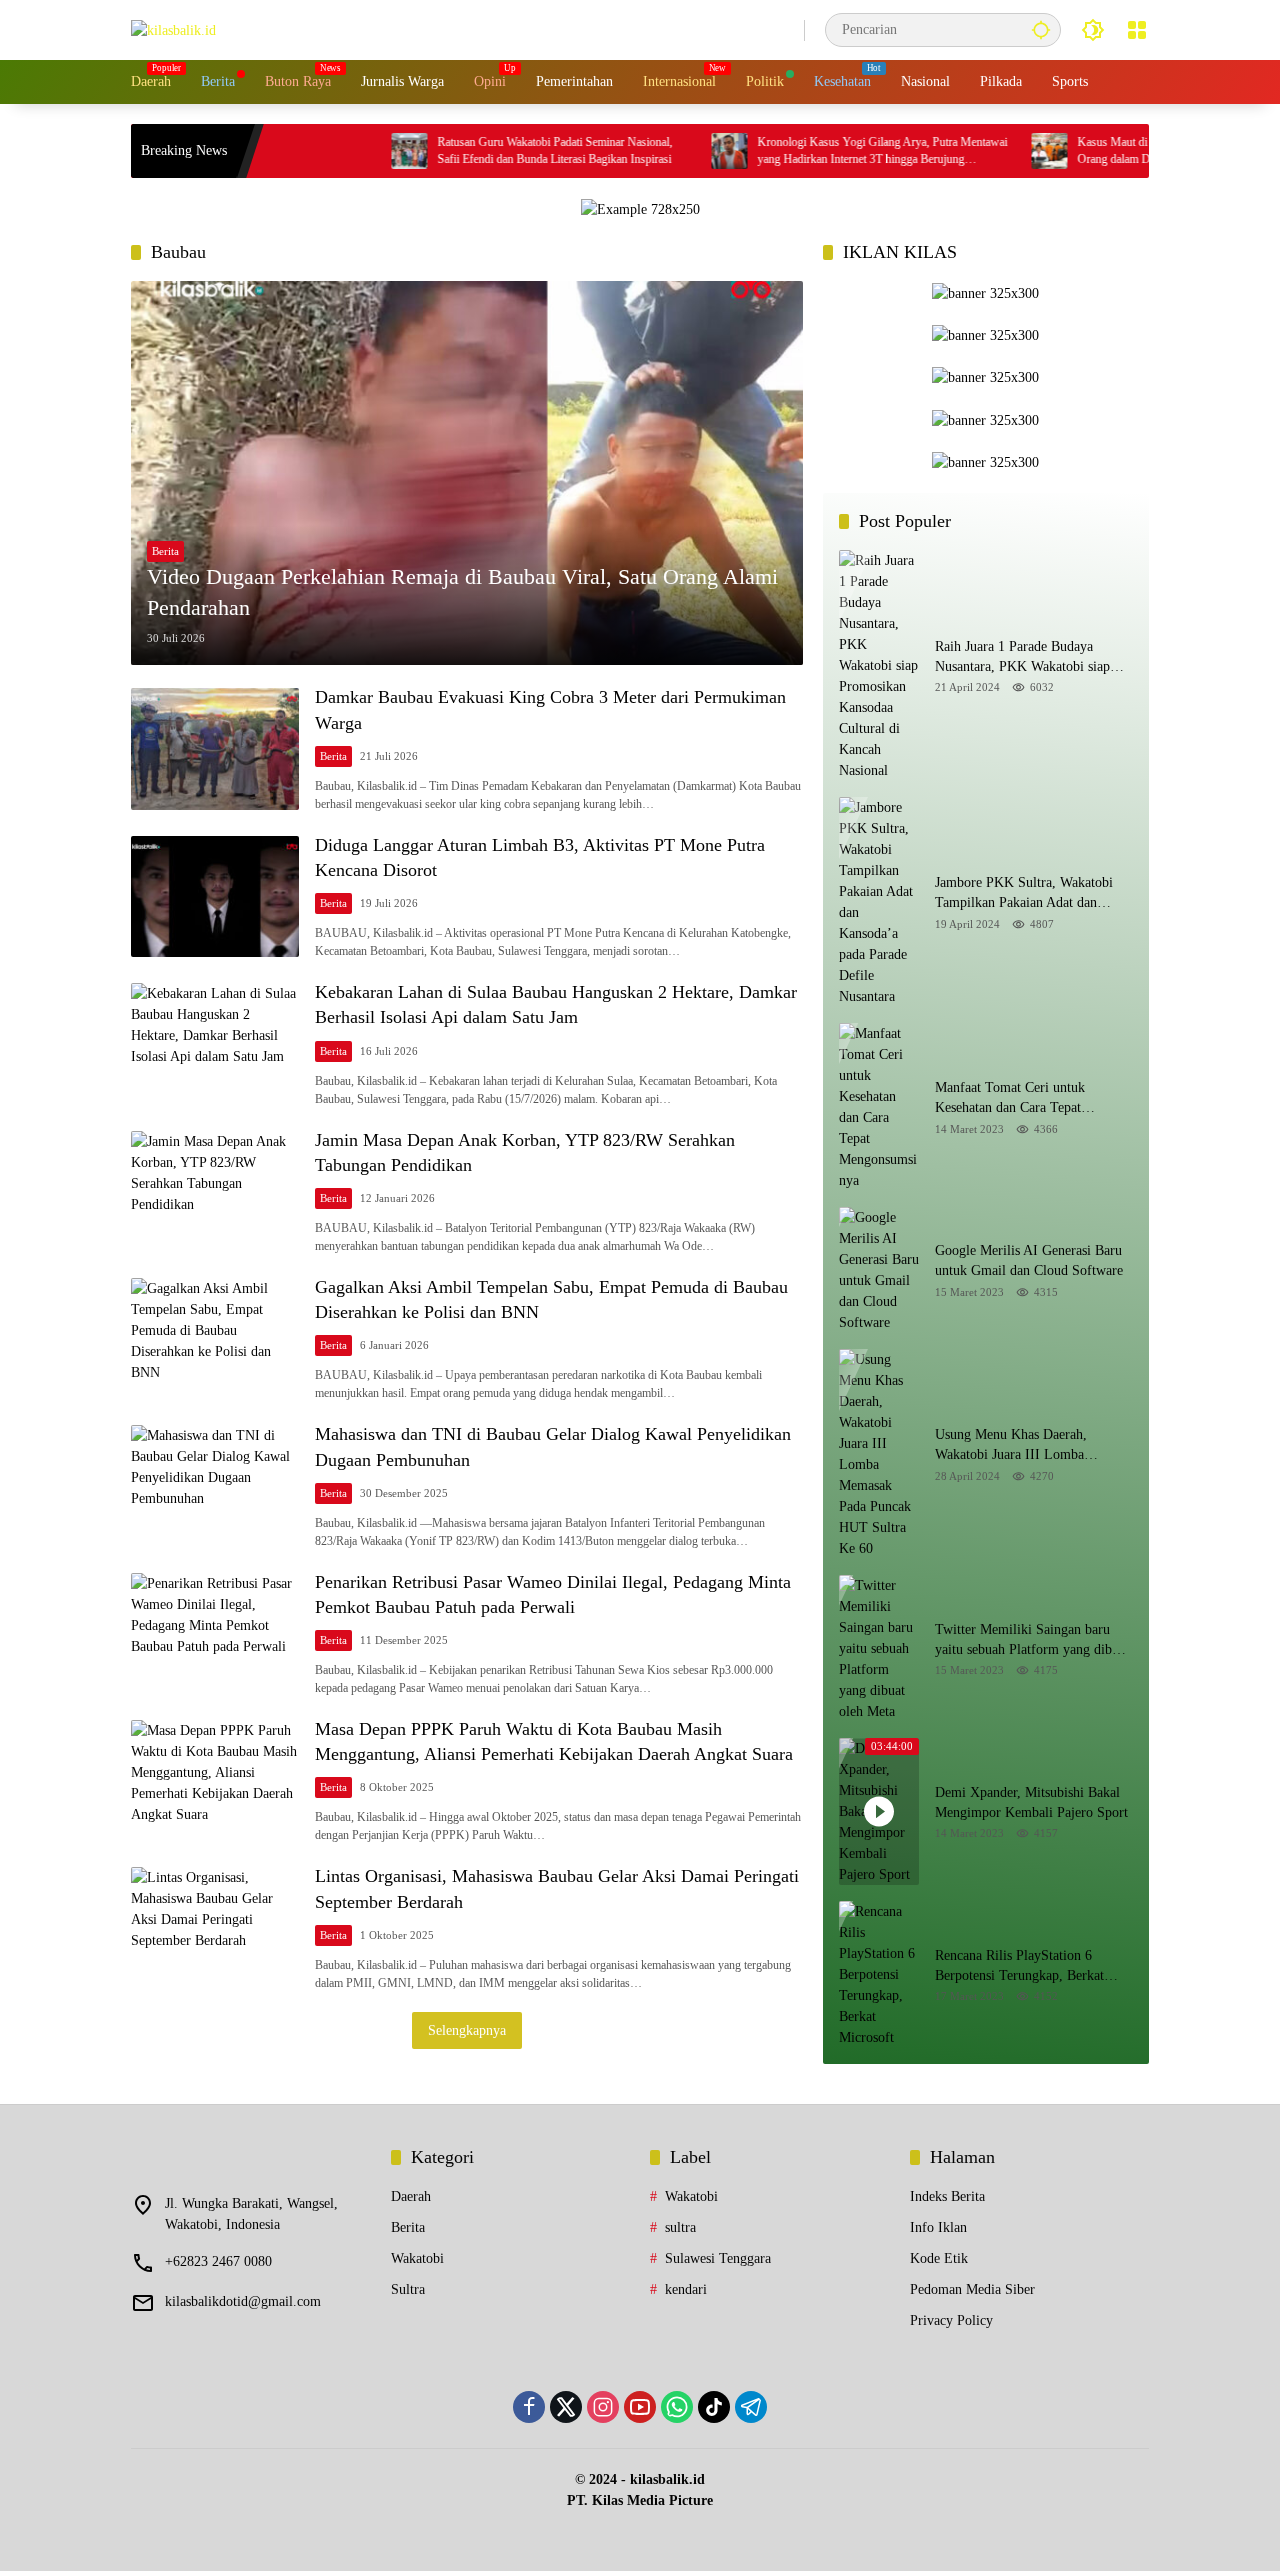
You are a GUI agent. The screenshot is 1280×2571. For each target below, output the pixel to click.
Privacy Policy (951, 2320)
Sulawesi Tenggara (718, 2258)
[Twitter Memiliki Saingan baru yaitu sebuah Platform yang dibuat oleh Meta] (879, 1648)
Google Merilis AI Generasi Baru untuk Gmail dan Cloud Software (1029, 1260)
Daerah (411, 2196)
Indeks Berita (947, 2196)
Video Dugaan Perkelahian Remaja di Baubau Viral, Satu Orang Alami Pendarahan (462, 592)
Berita (165, 551)
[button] (1041, 29)
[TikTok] (714, 2407)
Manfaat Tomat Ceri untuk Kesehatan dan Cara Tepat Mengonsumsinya (1010, 1098)
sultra (680, 2227)
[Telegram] (751, 2407)
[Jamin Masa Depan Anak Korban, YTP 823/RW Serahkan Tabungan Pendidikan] (215, 1191)
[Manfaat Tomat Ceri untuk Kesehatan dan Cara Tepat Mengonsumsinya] (879, 1107)
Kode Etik (939, 2258)
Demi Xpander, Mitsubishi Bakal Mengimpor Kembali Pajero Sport (1031, 1802)
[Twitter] (566, 2407)
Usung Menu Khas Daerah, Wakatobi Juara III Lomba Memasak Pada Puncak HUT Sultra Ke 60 (1016, 1445)
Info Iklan (938, 2227)
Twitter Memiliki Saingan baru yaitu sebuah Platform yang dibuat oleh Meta (1032, 1640)
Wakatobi (417, 2258)
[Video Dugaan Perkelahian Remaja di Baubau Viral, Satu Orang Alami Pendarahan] (467, 473)
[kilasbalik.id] (173, 29)
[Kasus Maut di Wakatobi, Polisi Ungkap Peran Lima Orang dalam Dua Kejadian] (966, 151)
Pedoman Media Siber (972, 2289)
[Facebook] (529, 2407)
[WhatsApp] (677, 2407)
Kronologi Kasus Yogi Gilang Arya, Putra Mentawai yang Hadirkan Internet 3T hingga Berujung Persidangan (799, 151)
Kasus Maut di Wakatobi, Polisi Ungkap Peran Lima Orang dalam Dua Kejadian (1118, 150)
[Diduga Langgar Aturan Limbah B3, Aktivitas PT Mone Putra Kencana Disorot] (215, 896)
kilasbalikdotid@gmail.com (243, 2301)
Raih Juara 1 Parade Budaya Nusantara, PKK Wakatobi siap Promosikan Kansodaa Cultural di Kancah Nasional (1030, 657)
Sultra (408, 2289)
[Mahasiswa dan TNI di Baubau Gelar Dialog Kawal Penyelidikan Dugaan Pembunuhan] (215, 1485)
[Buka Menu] (1137, 30)
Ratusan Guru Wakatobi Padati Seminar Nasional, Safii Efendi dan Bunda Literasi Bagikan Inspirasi (471, 150)
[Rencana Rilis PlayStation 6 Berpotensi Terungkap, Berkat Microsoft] (879, 1974)
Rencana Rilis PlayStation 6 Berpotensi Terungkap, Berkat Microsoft (1019, 1966)
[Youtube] (640, 2407)
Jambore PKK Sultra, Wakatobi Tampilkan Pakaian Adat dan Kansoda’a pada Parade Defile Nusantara (1024, 893)
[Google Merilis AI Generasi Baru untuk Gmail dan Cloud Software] (879, 1270)
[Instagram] (603, 2407)
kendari (686, 2289)
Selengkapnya (467, 2030)
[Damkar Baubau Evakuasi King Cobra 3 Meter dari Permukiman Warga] (215, 748)
